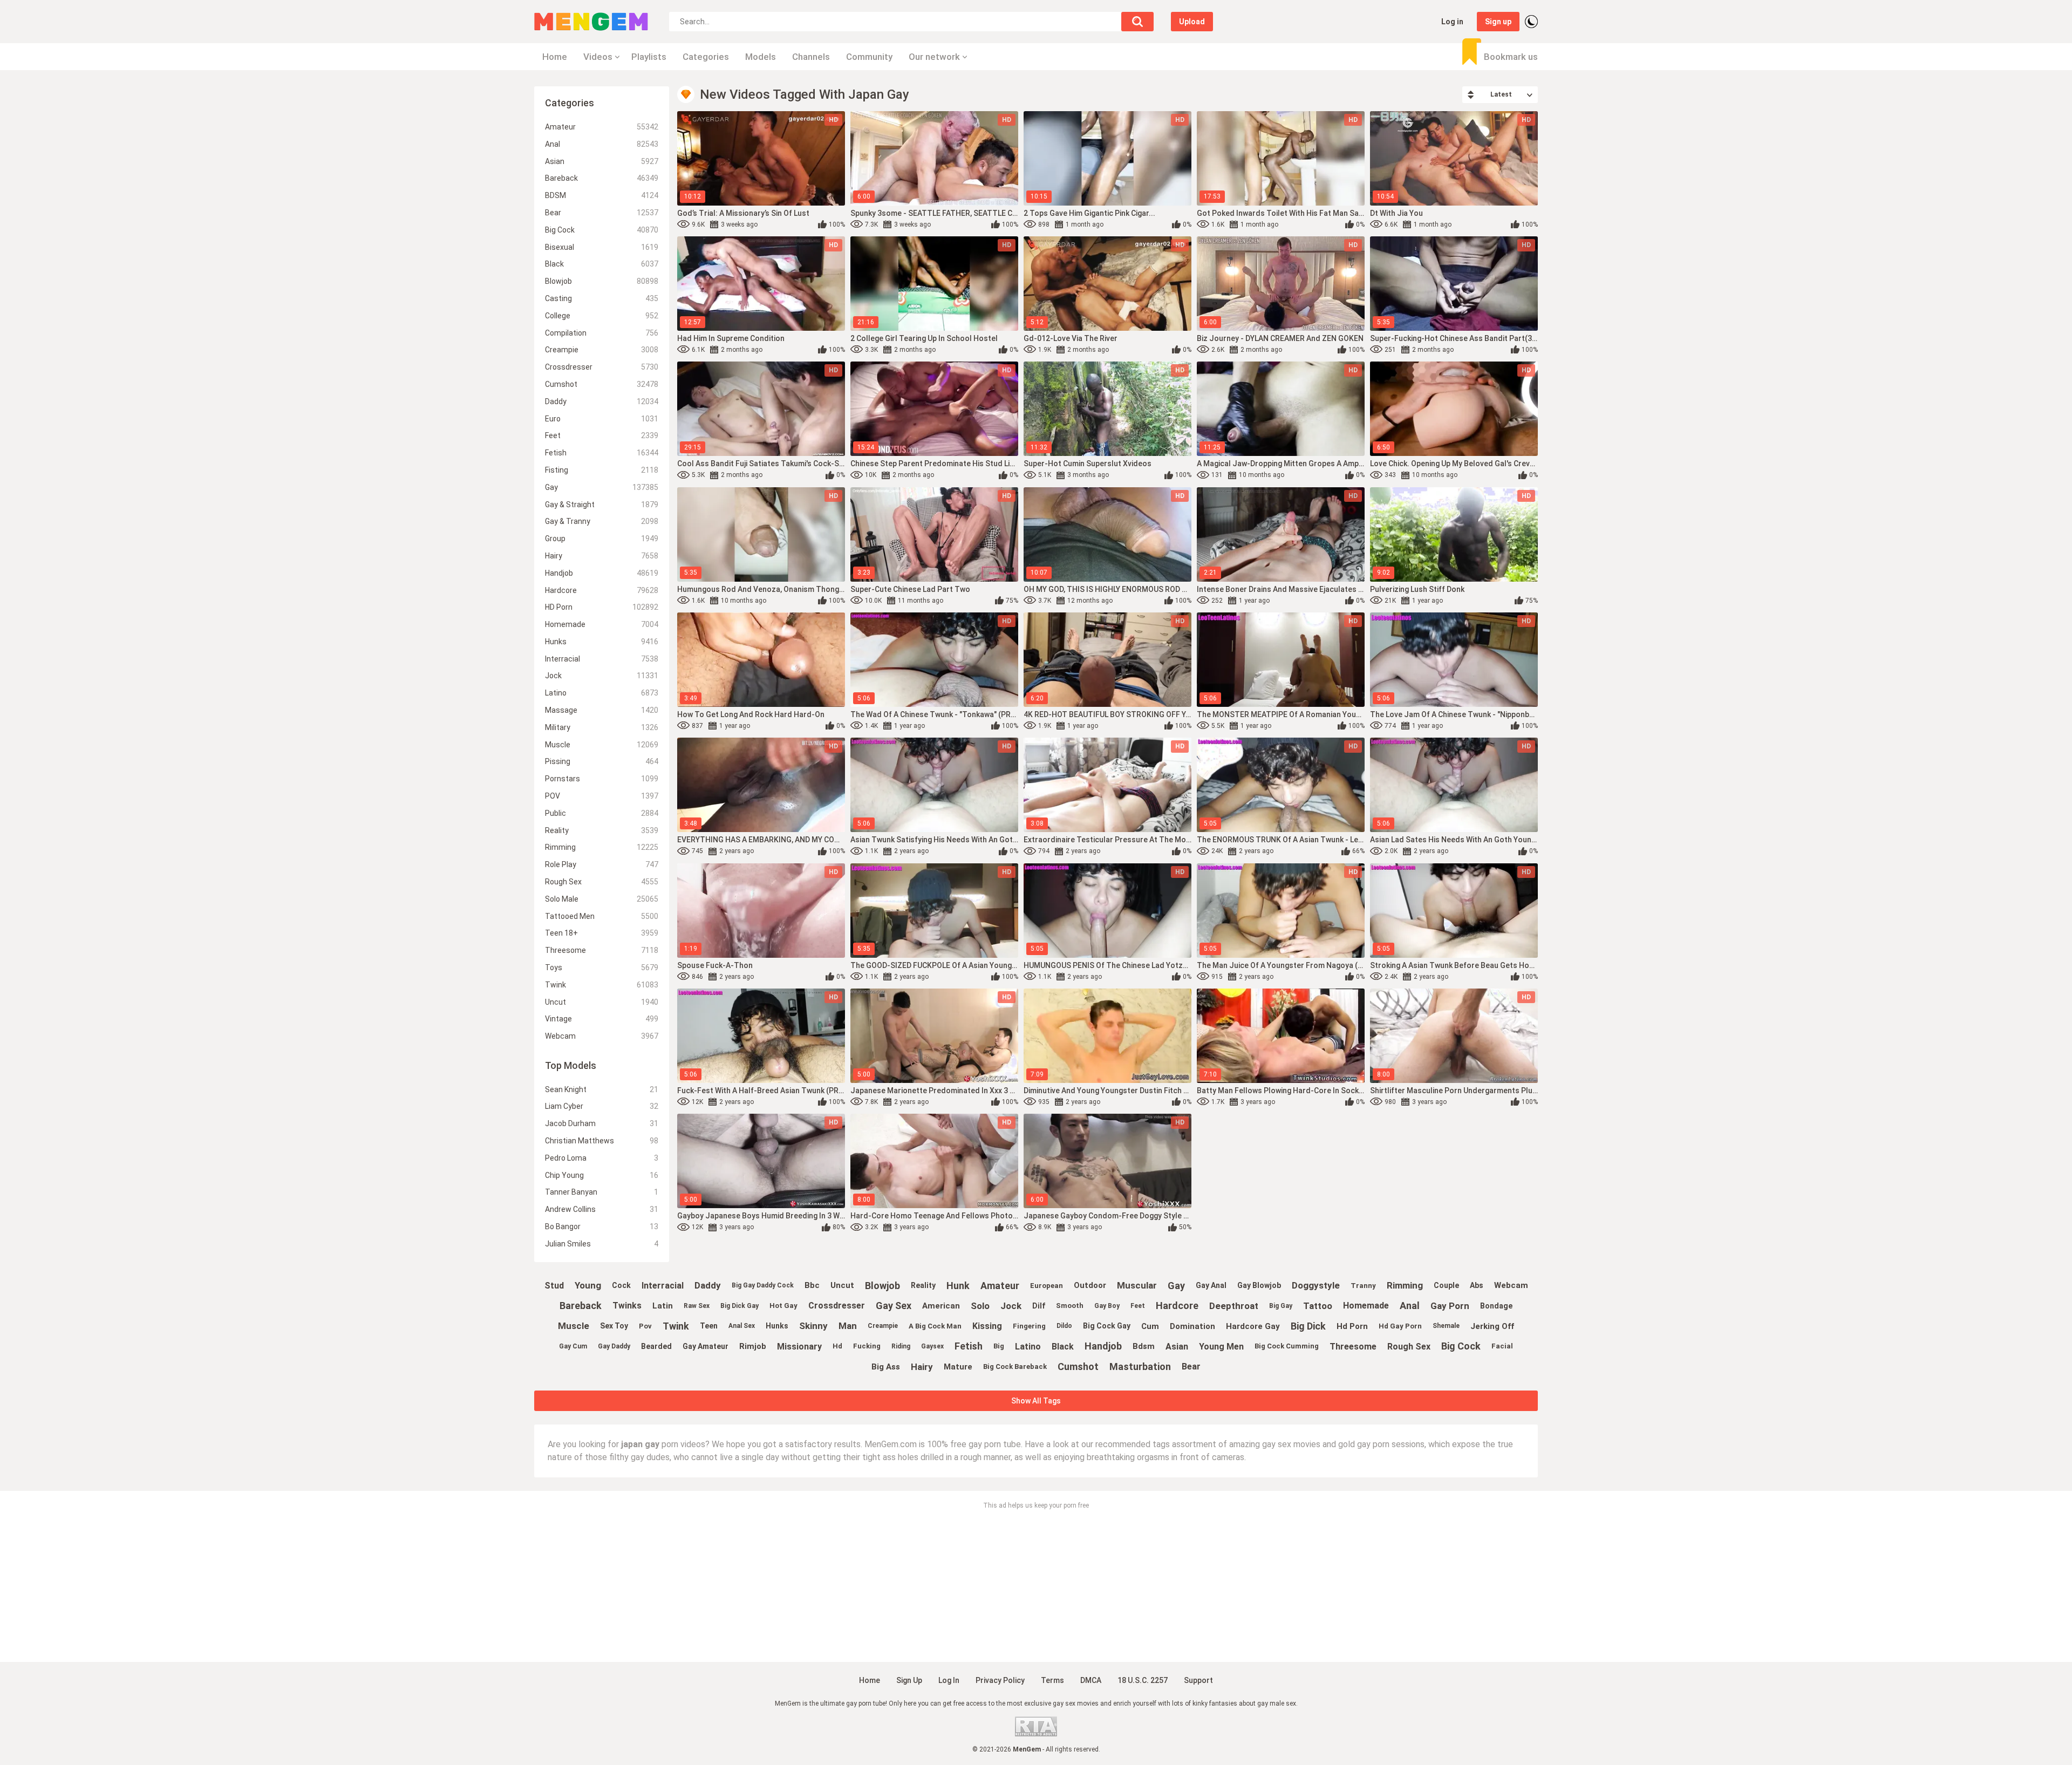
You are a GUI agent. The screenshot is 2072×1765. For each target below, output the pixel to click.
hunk (958, 1286)
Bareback (602, 178)
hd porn (1352, 1326)
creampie (883, 1326)
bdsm (1144, 1346)
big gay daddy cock (763, 1285)
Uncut (602, 1002)
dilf (1039, 1306)
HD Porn (602, 607)
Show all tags (1036, 1401)
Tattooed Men (602, 916)
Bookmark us (1511, 57)
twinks (627, 1306)
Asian (602, 161)
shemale (1446, 1326)
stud (554, 1286)
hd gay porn (1400, 1326)
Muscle (602, 745)
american (941, 1306)
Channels (811, 57)
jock (1011, 1306)
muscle (574, 1326)
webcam (1511, 1285)
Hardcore (602, 590)
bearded (656, 1346)
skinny (813, 1326)
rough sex (1409, 1347)
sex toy (614, 1326)
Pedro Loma (602, 1158)
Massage (602, 710)
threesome (1353, 1347)
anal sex (742, 1326)
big (999, 1346)
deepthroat (1234, 1306)
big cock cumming (1287, 1346)
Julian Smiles (602, 1244)
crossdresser (837, 1306)
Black (602, 264)
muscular (1137, 1285)
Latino (602, 693)
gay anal (1211, 1285)
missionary (799, 1347)
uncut (842, 1285)
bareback (581, 1306)
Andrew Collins (602, 1209)
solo (980, 1306)
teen (709, 1326)
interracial (663, 1286)
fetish (969, 1346)
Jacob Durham (602, 1123)
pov (645, 1326)
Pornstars (602, 779)
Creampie (602, 350)
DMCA (1091, 1680)
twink (676, 1326)
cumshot (1078, 1367)
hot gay (783, 1306)
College (602, 316)
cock (621, 1285)
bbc (812, 1285)
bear (1191, 1367)
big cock (1461, 1346)
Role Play (602, 864)
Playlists (649, 57)
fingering (1029, 1326)
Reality (602, 830)
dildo (1064, 1326)
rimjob (753, 1346)
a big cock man (935, 1326)
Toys (602, 967)
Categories (706, 57)
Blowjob (602, 281)
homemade (1366, 1306)
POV (602, 796)
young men (1221, 1347)
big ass (886, 1367)
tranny (1363, 1286)
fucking (867, 1346)
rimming (1405, 1285)
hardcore (1177, 1306)
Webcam (602, 1036)
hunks (777, 1326)
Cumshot (602, 384)
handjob (1103, 1346)
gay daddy (614, 1346)
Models (761, 57)
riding (901, 1346)
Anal (602, 144)
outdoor (1090, 1285)
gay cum (573, 1346)
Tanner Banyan (602, 1192)
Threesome (602, 950)
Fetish (602, 453)
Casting (602, 298)
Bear (602, 213)
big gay (1281, 1306)
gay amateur (706, 1346)
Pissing (602, 761)
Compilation (602, 333)
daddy (708, 1285)
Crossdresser (602, 367)
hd (837, 1346)
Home (555, 57)
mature (958, 1367)
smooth (1070, 1306)
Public (602, 813)
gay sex (894, 1306)
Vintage (602, 1019)
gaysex (932, 1346)
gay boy (1107, 1306)
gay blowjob (1259, 1285)
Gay (602, 487)
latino (1028, 1347)
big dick (1308, 1326)
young (588, 1285)
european (1047, 1286)
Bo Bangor (602, 1226)
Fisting (602, 470)
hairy (922, 1367)
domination (1192, 1326)
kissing (987, 1326)
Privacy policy (1000, 1680)
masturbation (1140, 1367)
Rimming (602, 847)
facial (1502, 1346)
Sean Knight (602, 1089)
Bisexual (602, 247)
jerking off (1492, 1326)
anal (1410, 1306)
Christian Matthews (602, 1141)
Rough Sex (602, 882)
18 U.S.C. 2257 (1143, 1680)
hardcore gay (1253, 1326)
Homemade (602, 624)
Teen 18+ (602, 933)
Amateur (602, 127)
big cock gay (1107, 1326)
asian (1177, 1347)
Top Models (571, 1065)
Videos (598, 57)
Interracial (602, 659)
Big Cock (602, 230)
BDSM (602, 195)
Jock (602, 676)
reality (923, 1285)
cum (1150, 1326)
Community (869, 57)
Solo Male (602, 899)
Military (602, 727)
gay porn (1450, 1306)
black (1063, 1347)
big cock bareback (1015, 1367)
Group (602, 539)
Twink (602, 985)
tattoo (1318, 1306)
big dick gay (739, 1306)
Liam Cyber (602, 1106)
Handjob (602, 573)
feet (1138, 1306)
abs (1477, 1285)
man (848, 1326)
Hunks (602, 642)
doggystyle (1316, 1285)
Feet (602, 435)
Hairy (602, 556)
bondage (1496, 1306)
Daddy (602, 401)
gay (1176, 1286)
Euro (602, 419)
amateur (1000, 1286)
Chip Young (602, 1175)
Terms (1052, 1680)
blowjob (882, 1286)
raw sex (697, 1306)
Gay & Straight (602, 505)
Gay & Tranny (602, 521)
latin (663, 1306)
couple (1446, 1285)
